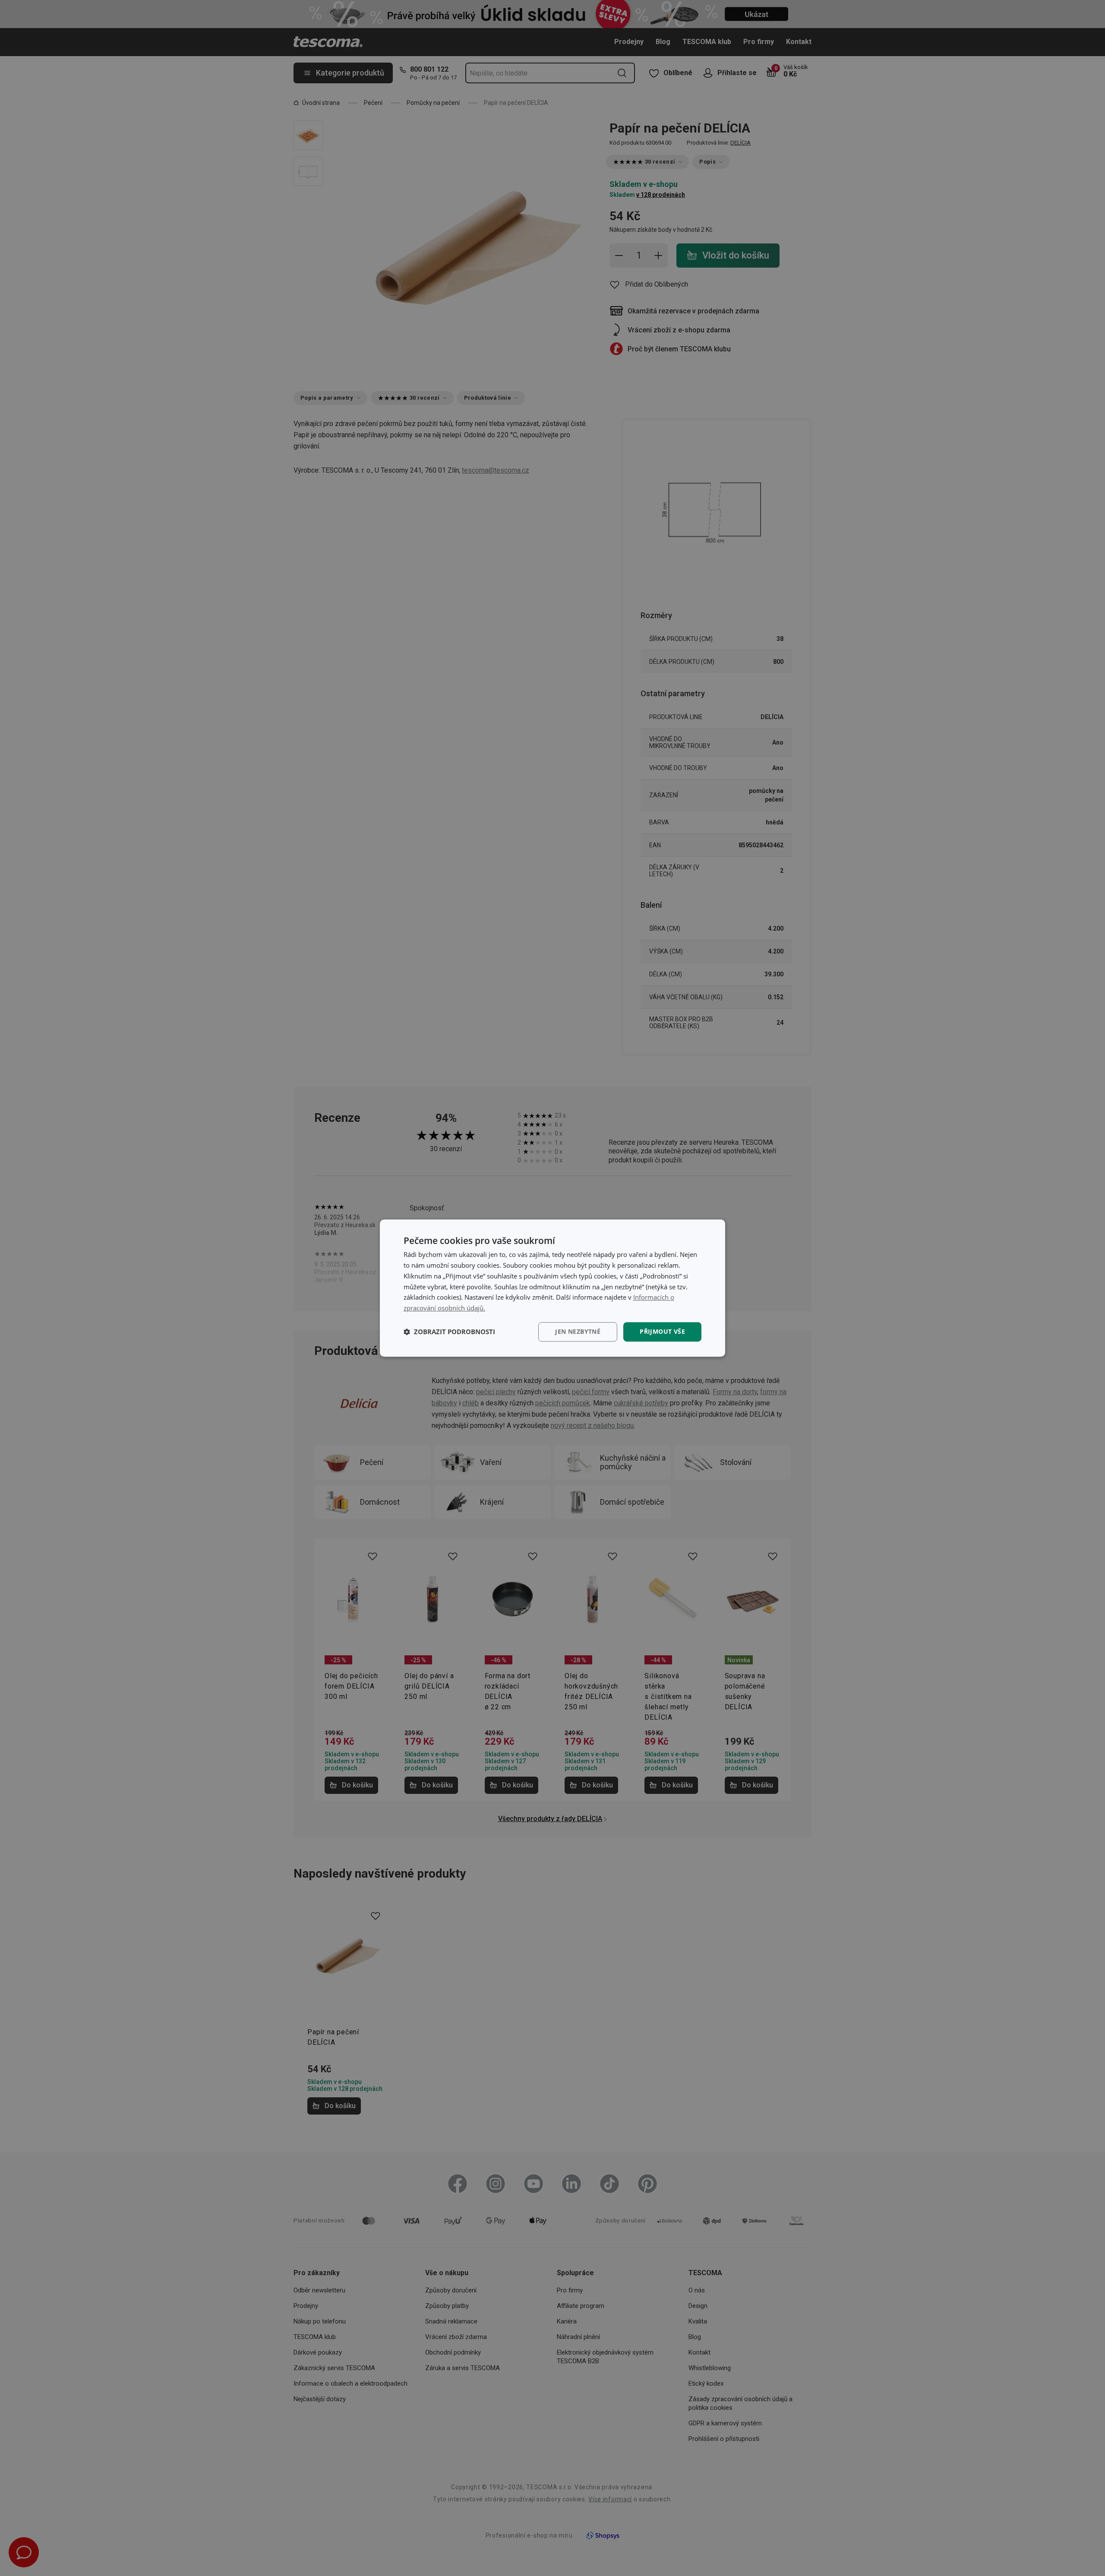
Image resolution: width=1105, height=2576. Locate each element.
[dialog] (552, 1288)
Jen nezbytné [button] (578, 1331)
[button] (449, 1332)
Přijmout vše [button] (662, 1331)
